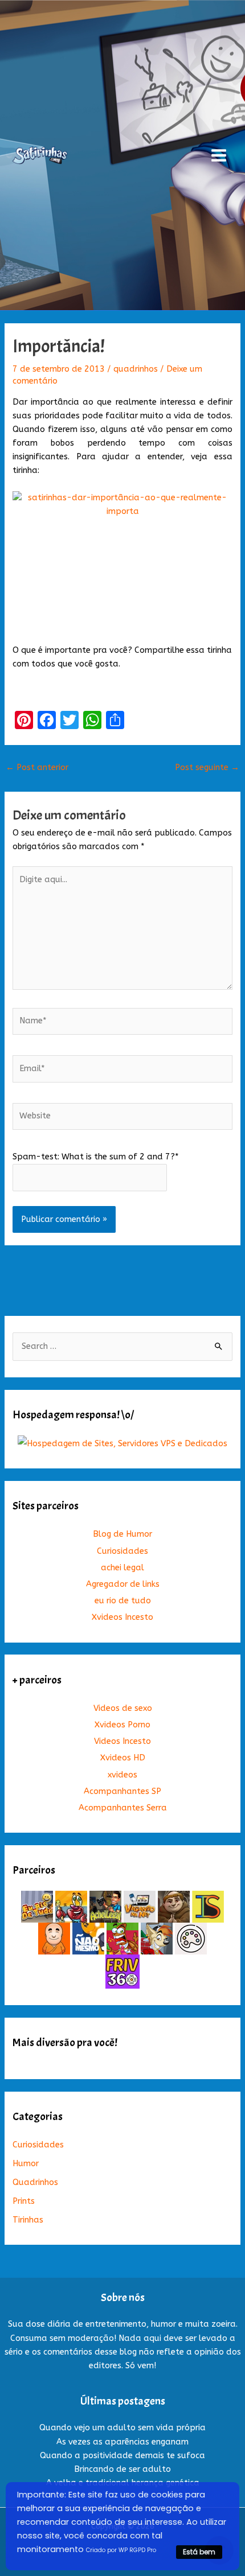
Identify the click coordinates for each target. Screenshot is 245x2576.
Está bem (199, 2552)
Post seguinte (207, 768)
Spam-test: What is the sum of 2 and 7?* (96, 1157)
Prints (24, 2201)
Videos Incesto (122, 1741)
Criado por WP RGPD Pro (121, 2550)
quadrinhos (136, 369)
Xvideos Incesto (122, 1617)
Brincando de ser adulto (122, 2469)
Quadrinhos (35, 2182)
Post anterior (37, 768)
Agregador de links (123, 1584)
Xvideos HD (123, 1758)
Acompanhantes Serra (123, 1808)
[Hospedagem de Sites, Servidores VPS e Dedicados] (122, 1443)
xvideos (122, 1775)
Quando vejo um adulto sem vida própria (122, 2428)
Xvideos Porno (122, 1725)
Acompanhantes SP (122, 1791)
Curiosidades (122, 1551)
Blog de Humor (122, 1534)
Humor (26, 2164)
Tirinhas (28, 2220)
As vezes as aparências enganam (122, 2442)
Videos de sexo (123, 1708)
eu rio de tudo (123, 1601)
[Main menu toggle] (219, 155)
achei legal (122, 1568)
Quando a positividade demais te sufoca (122, 2456)
